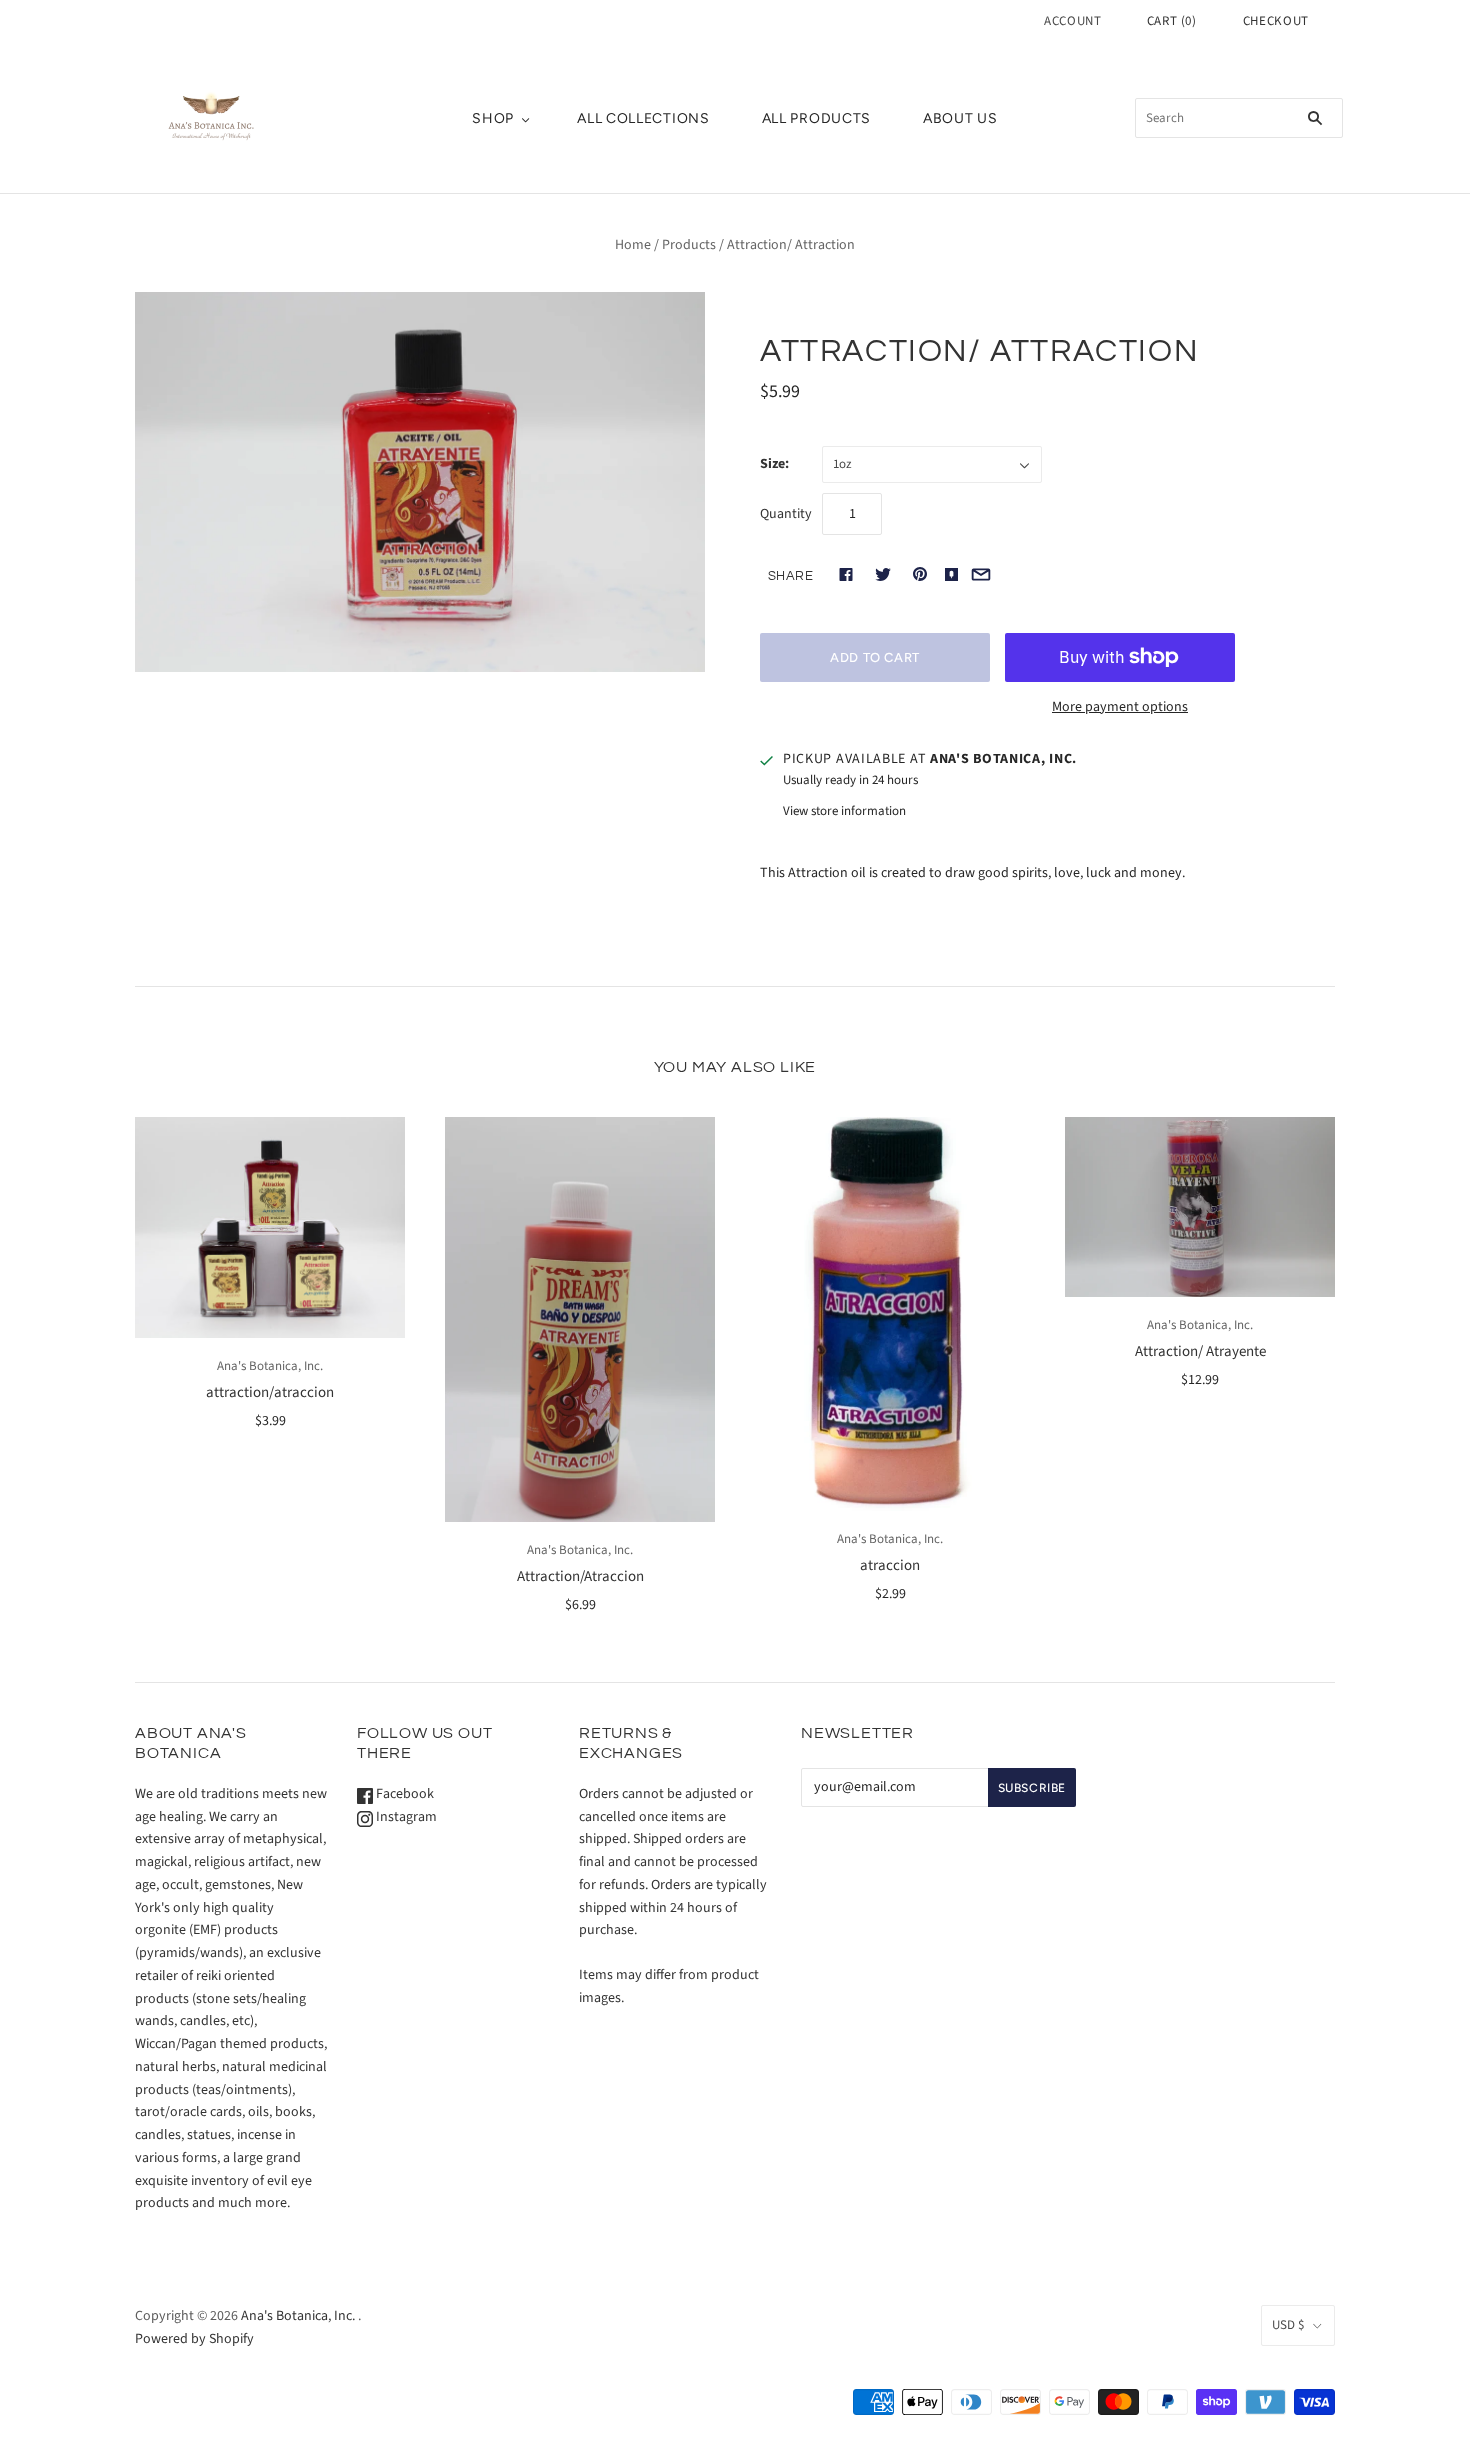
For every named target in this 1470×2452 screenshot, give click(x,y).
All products (816, 118)
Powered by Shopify (194, 2339)
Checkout (1276, 21)
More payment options (1120, 707)
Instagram (405, 1817)
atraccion (890, 1565)
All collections (643, 118)
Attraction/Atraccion (580, 1576)
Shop (493, 118)
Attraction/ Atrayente (1200, 1351)
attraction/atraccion (270, 1392)
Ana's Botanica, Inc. (270, 1366)
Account (1073, 21)
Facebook (403, 1794)
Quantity (786, 514)
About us (960, 118)
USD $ (1288, 2325)
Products (689, 245)
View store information (844, 811)
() (1172, 21)
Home (633, 245)
